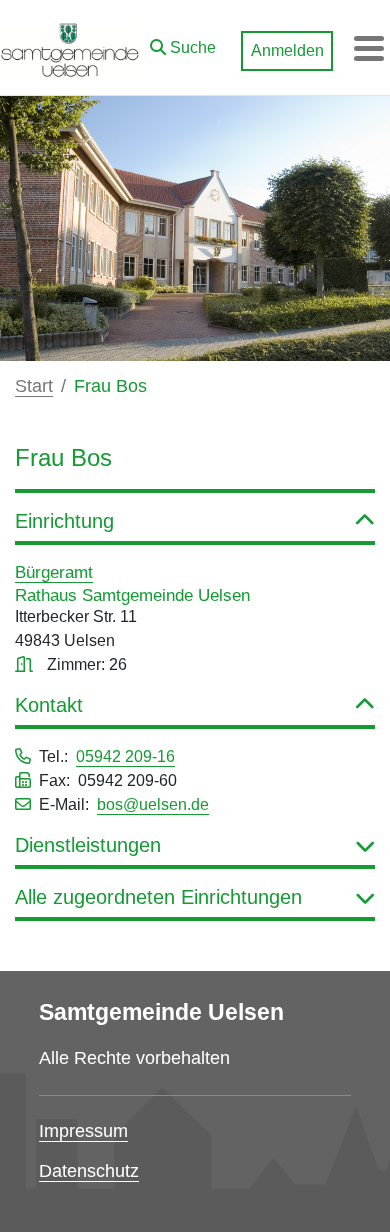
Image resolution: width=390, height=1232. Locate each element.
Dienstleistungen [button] (88, 845)
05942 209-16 (125, 756)
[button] (183, 43)
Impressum (83, 1131)
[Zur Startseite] (70, 48)
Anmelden (287, 50)
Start (34, 386)
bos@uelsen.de (153, 804)
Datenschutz (89, 1171)
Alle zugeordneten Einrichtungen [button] (158, 897)
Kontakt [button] (49, 705)
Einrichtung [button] (64, 521)
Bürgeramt (54, 572)
